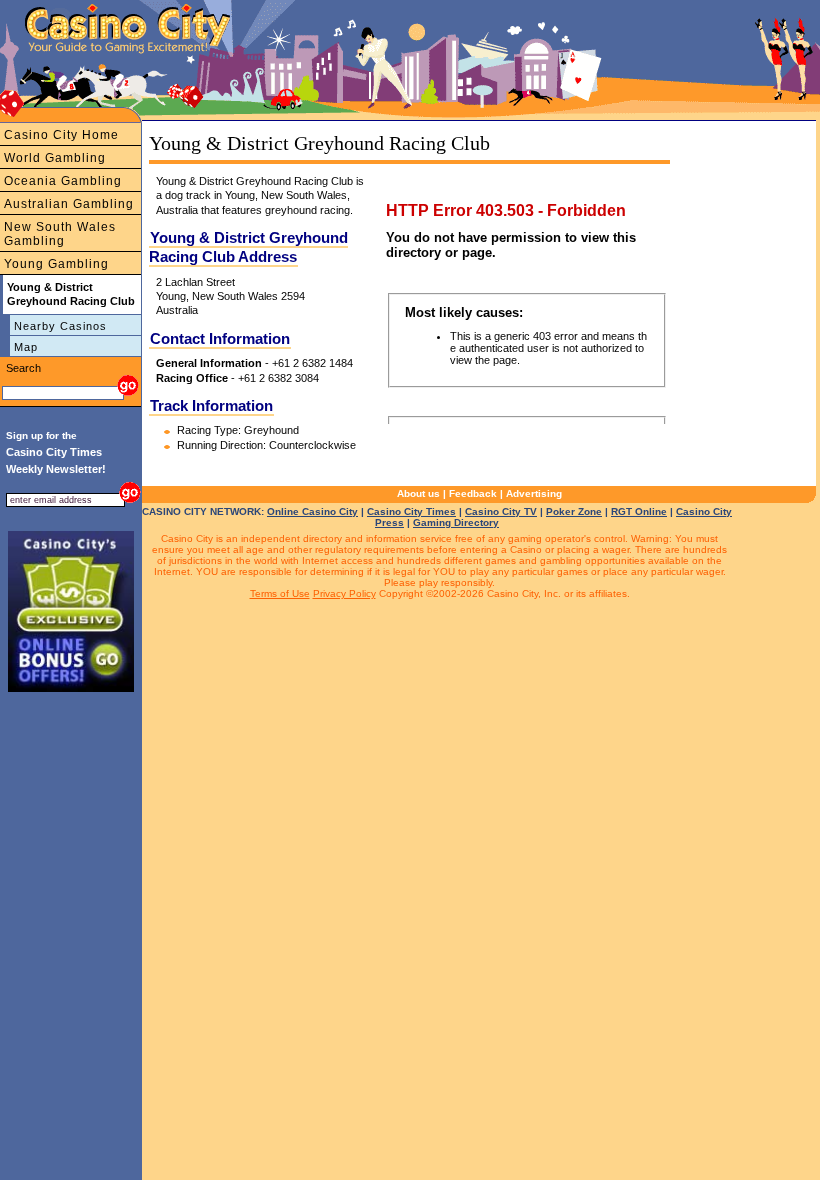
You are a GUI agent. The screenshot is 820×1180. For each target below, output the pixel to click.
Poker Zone (574, 511)
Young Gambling (56, 264)
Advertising (534, 493)
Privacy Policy (344, 593)
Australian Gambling (69, 204)
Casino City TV (501, 511)
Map (26, 347)
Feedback (473, 493)
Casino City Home (61, 135)
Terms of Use (280, 593)
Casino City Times (411, 511)
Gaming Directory (456, 522)
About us (418, 493)
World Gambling (55, 158)
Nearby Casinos (60, 326)
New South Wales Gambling (60, 234)
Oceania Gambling (63, 181)
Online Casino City (312, 511)
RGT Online (639, 511)
